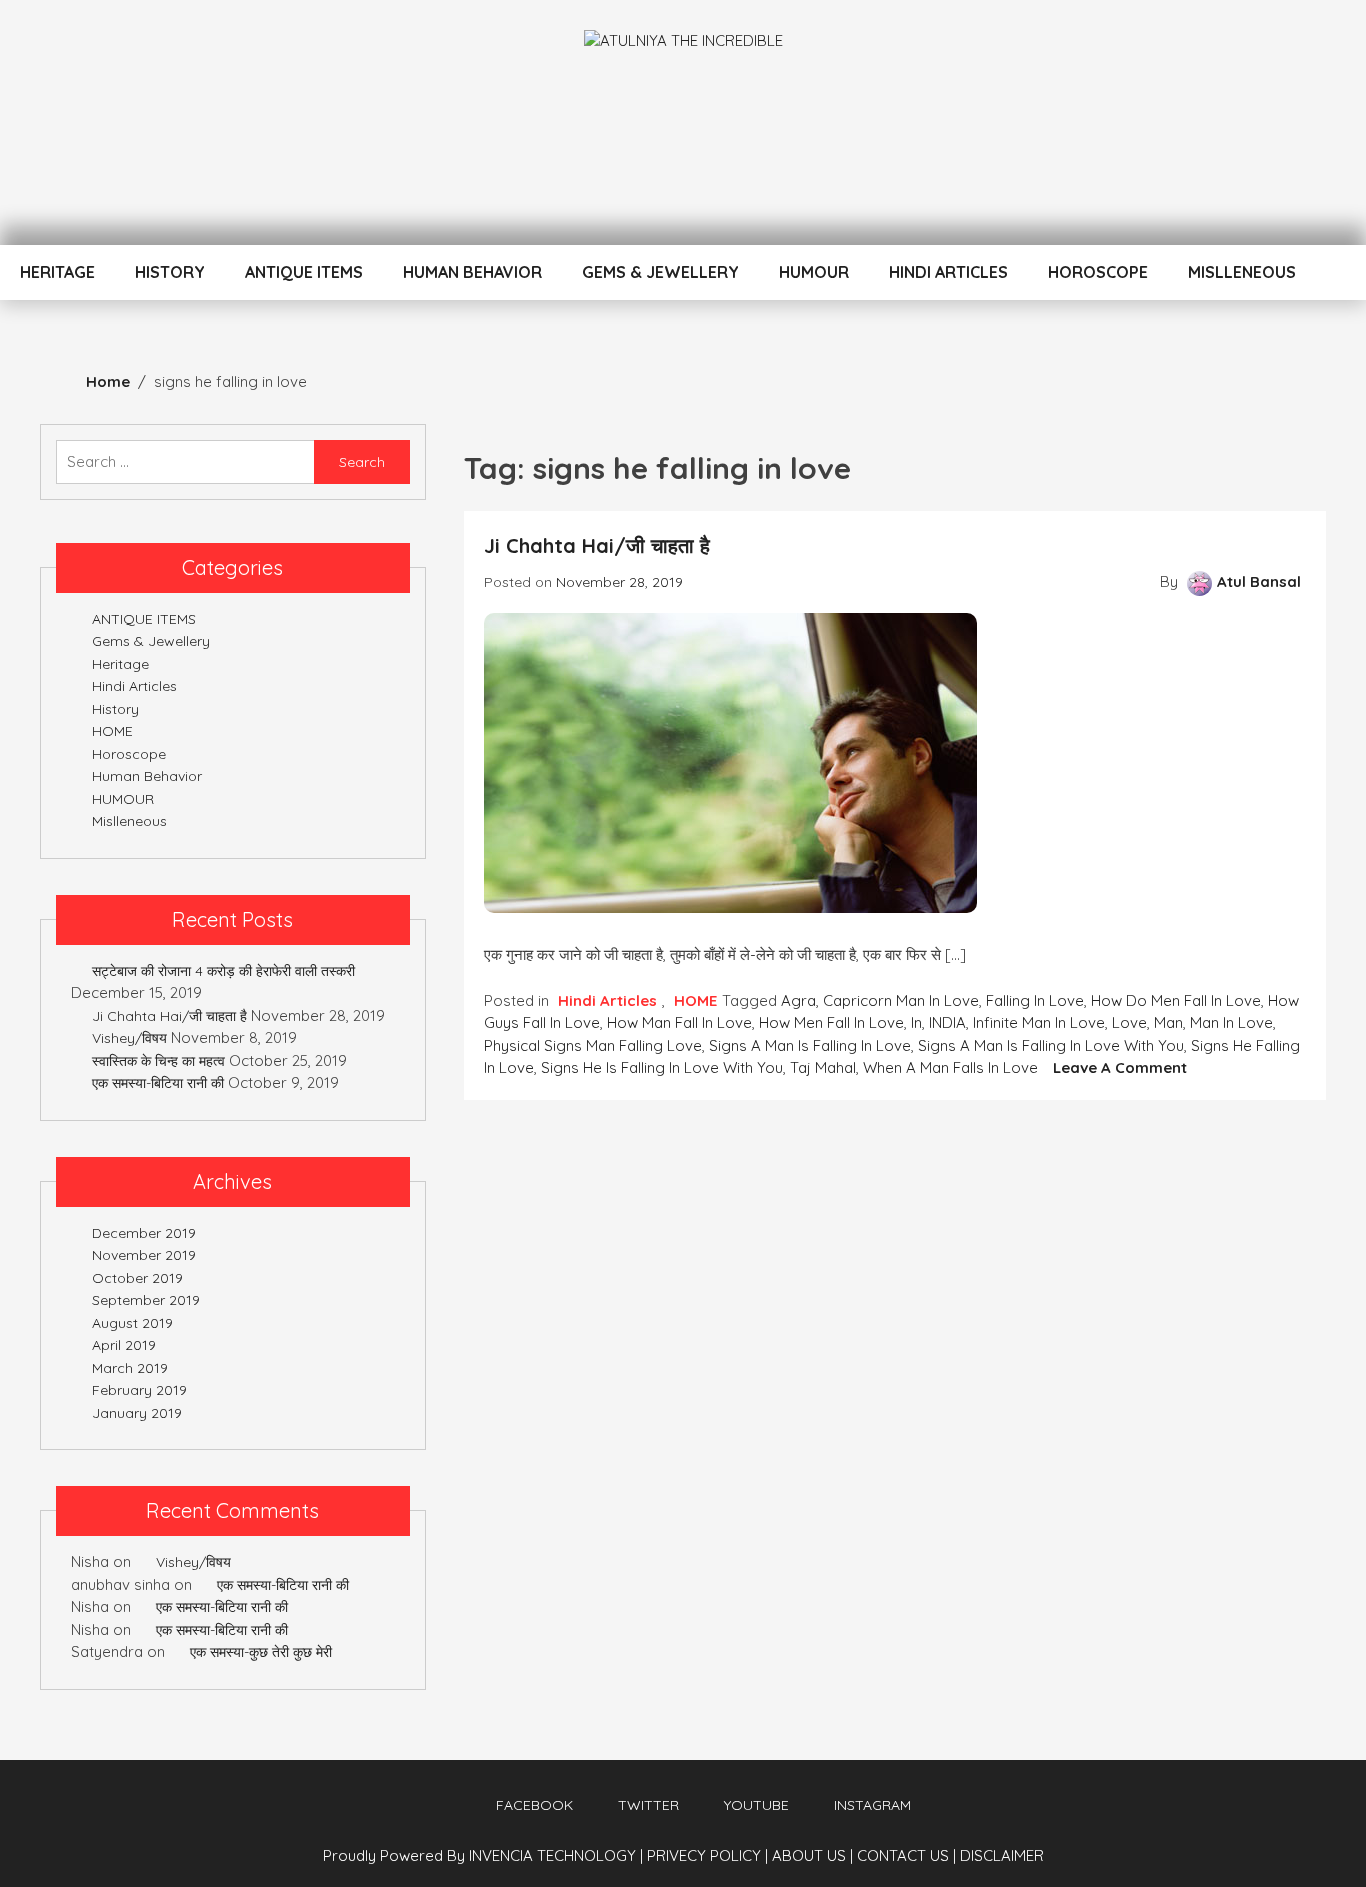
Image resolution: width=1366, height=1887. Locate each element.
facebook (534, 1805)
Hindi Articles (948, 272)
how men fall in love (831, 1022)
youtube (756, 1805)
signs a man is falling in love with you (1051, 1045)
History (170, 272)
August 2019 (132, 1323)
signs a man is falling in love (810, 1045)
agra (798, 1000)
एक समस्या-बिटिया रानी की (158, 1083)
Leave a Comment (1120, 1067)
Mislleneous (1242, 272)
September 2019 (146, 1300)
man (1168, 1022)
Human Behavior (472, 272)
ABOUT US (812, 1855)
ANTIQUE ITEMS (304, 272)
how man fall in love (679, 1022)
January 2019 (137, 1413)
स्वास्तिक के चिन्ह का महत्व (158, 1061)
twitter (648, 1805)
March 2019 (130, 1368)
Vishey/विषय (129, 1038)
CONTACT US (906, 1855)
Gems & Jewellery (660, 272)
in (916, 1022)
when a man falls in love (950, 1067)
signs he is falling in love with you (662, 1067)
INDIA (947, 1022)
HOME (695, 1000)
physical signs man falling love (593, 1045)
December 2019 (144, 1233)
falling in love (1035, 1000)
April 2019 (124, 1345)
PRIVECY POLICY (707, 1855)
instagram (872, 1805)
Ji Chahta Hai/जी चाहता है (597, 545)
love (1129, 1022)
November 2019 (144, 1255)
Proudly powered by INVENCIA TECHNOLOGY (481, 1855)
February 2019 (139, 1390)
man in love (1231, 1022)
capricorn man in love (901, 1000)
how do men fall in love (1176, 1000)
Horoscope (1098, 272)
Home (108, 381)
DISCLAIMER (1002, 1855)
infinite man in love (1039, 1022)
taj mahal (823, 1067)
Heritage (57, 272)
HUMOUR (814, 272)
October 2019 (137, 1278)
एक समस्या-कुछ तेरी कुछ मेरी (261, 1652)
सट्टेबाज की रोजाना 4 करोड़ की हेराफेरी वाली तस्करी (223, 971)
